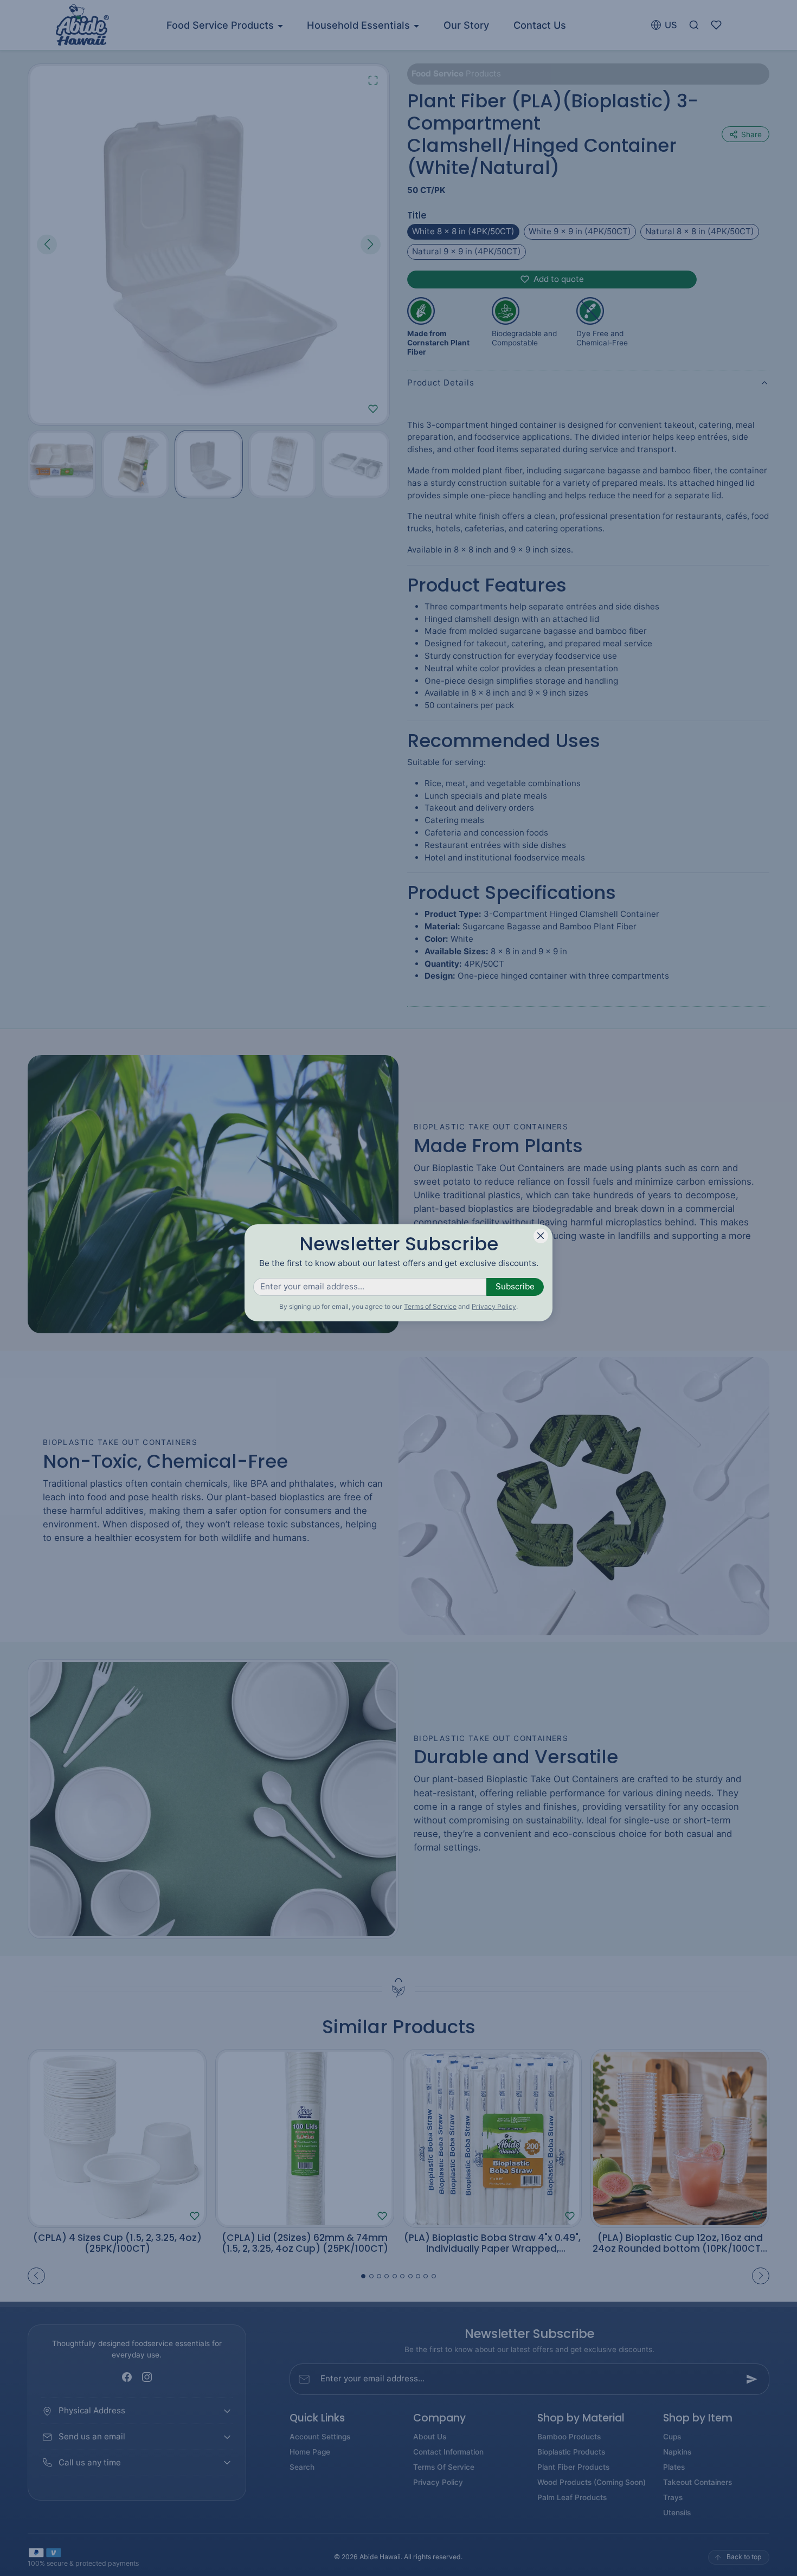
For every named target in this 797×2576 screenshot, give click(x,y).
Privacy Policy (494, 1306)
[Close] (541, 1236)
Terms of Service (430, 1306)
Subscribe (515, 1286)
